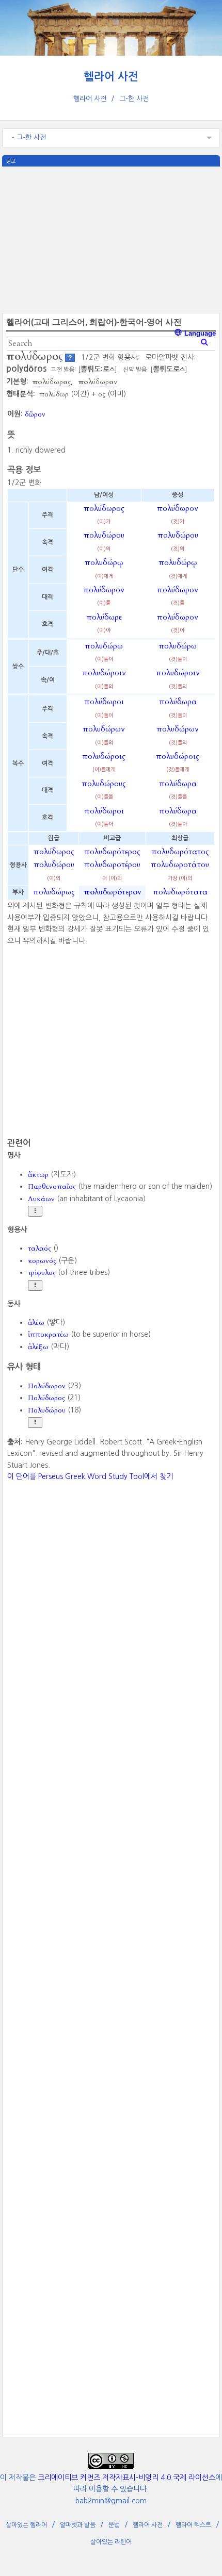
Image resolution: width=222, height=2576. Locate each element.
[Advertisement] (111, 239)
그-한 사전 (134, 99)
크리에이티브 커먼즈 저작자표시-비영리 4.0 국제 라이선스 (126, 2478)
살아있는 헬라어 (26, 2525)
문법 (114, 2525)
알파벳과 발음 (78, 2525)
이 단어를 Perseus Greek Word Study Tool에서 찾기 (90, 1476)
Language (199, 333)
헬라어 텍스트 (193, 2525)
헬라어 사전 (111, 77)
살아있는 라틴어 (111, 2542)
